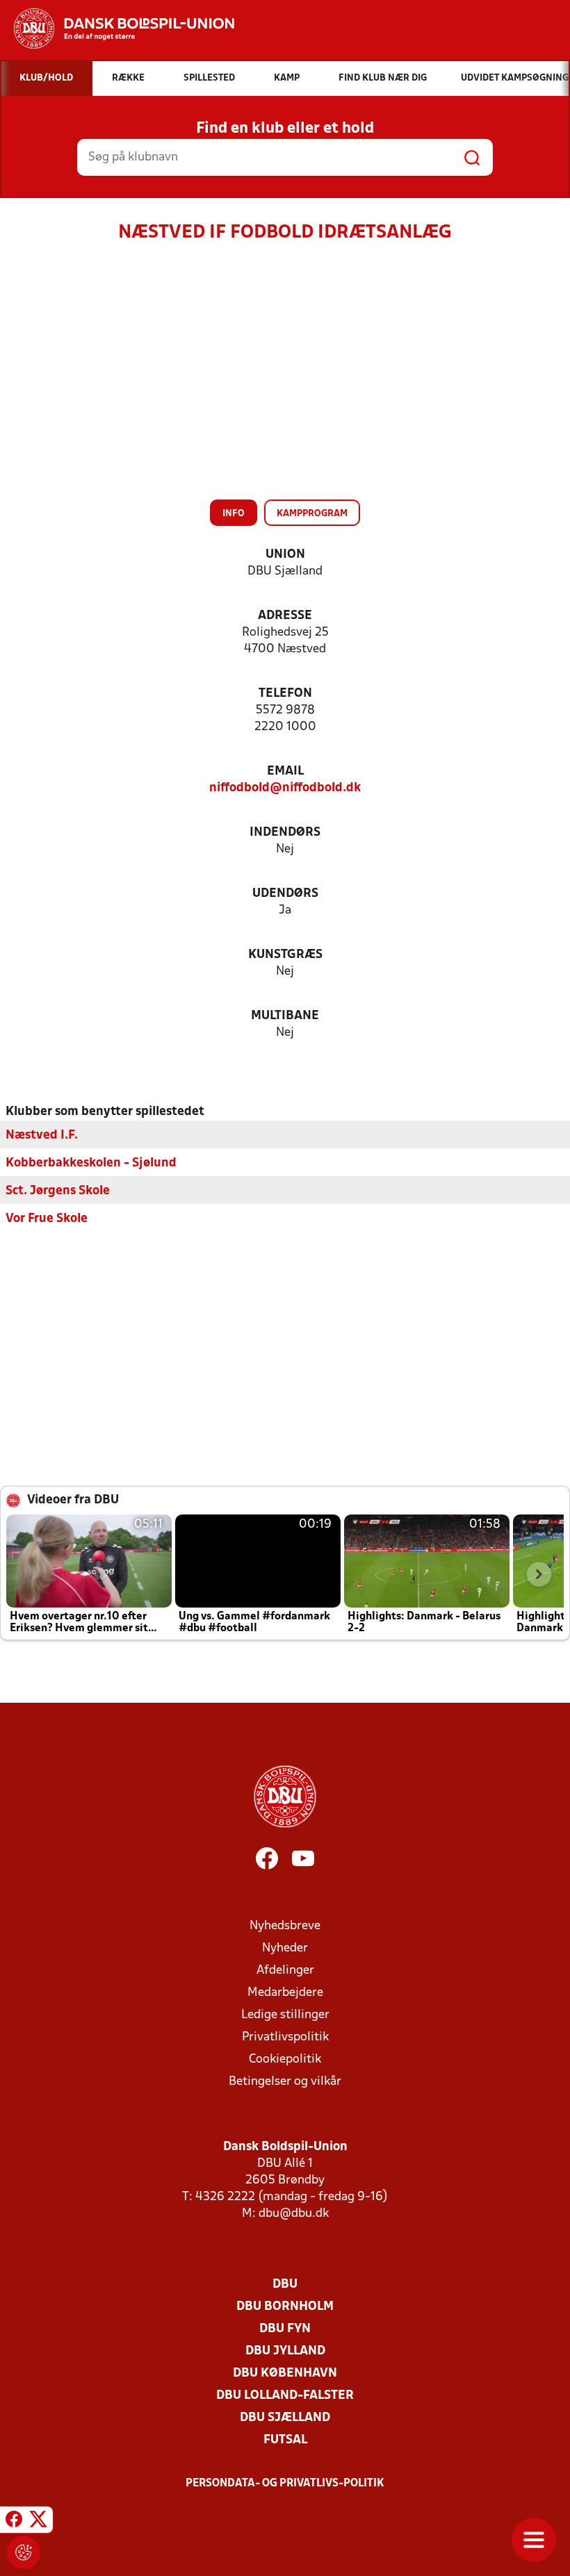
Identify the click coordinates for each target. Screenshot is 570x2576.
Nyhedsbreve (285, 1926)
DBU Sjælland (285, 2418)
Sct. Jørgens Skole (58, 1191)
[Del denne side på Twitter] (38, 2522)
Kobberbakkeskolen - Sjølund (91, 1163)
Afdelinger (285, 1971)
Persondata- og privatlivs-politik (285, 2484)
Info (234, 514)
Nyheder (285, 1948)
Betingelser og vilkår (285, 2082)
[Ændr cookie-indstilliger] (24, 2552)
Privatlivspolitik (285, 2037)
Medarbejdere (285, 1993)
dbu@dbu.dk (294, 2214)
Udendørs (285, 894)
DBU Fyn (285, 2329)
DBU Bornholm (285, 2307)
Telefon (285, 694)
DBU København (285, 2373)
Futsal (285, 2440)
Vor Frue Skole (47, 1219)
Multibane (285, 1016)
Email (285, 771)
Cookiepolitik (285, 2059)
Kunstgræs (285, 955)
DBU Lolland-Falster (285, 2396)
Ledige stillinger (285, 2015)
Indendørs (285, 833)
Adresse (285, 616)
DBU (285, 2285)
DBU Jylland (285, 2351)
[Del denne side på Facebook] (14, 2522)
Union (285, 555)
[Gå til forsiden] (117, 28)
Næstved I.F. (42, 1136)
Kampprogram (312, 514)
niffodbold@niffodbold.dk (285, 788)
